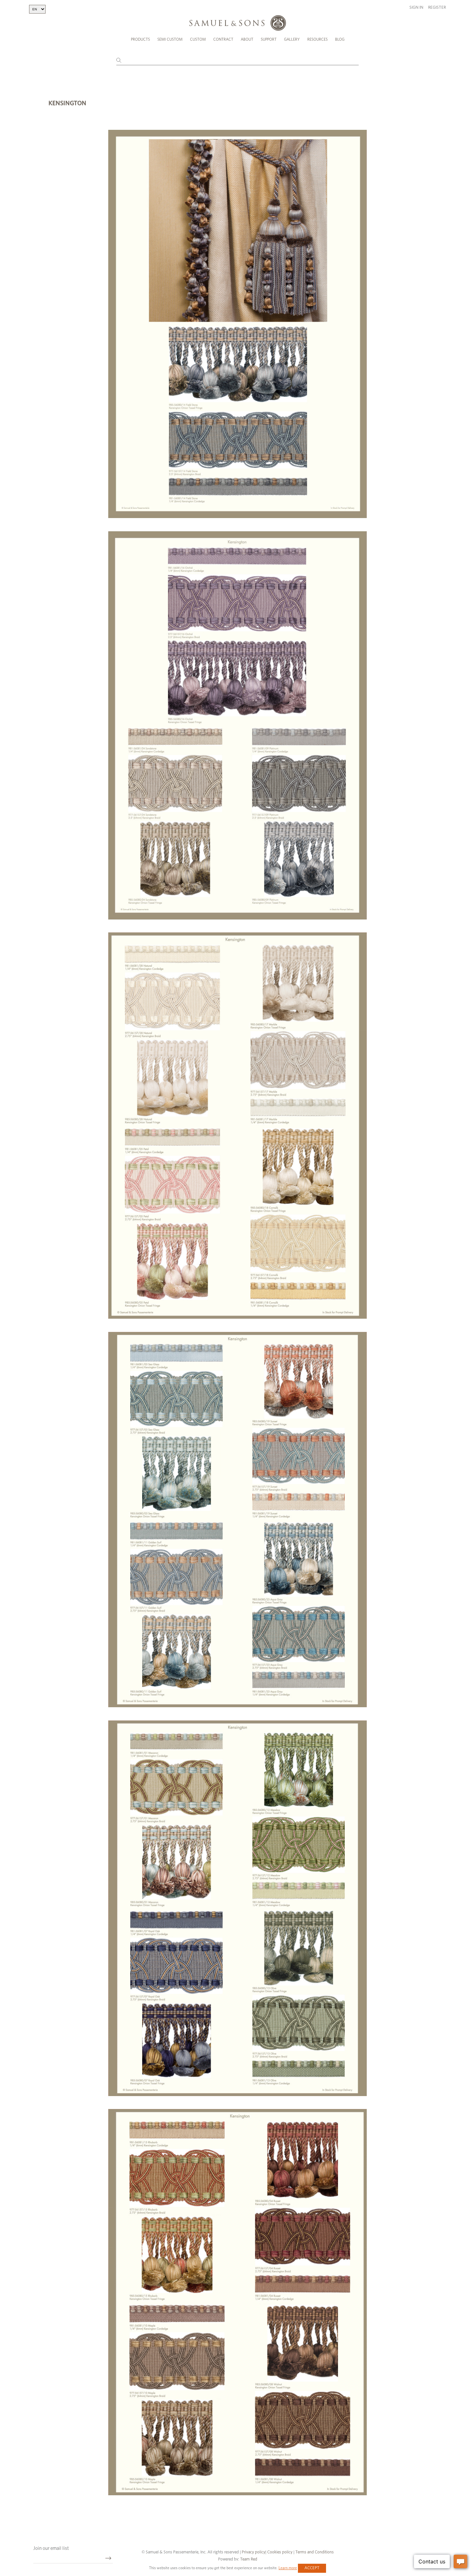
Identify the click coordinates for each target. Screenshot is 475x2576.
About (247, 39)
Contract (223, 39)
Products (140, 39)
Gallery (292, 39)
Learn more (288, 2568)
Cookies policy (280, 2552)
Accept (312, 2568)
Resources (317, 39)
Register (437, 8)
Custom (198, 39)
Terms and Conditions (314, 2552)
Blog (340, 39)
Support (269, 39)
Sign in (416, 8)
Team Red (249, 2559)
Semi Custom (170, 39)
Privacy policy (253, 2552)
